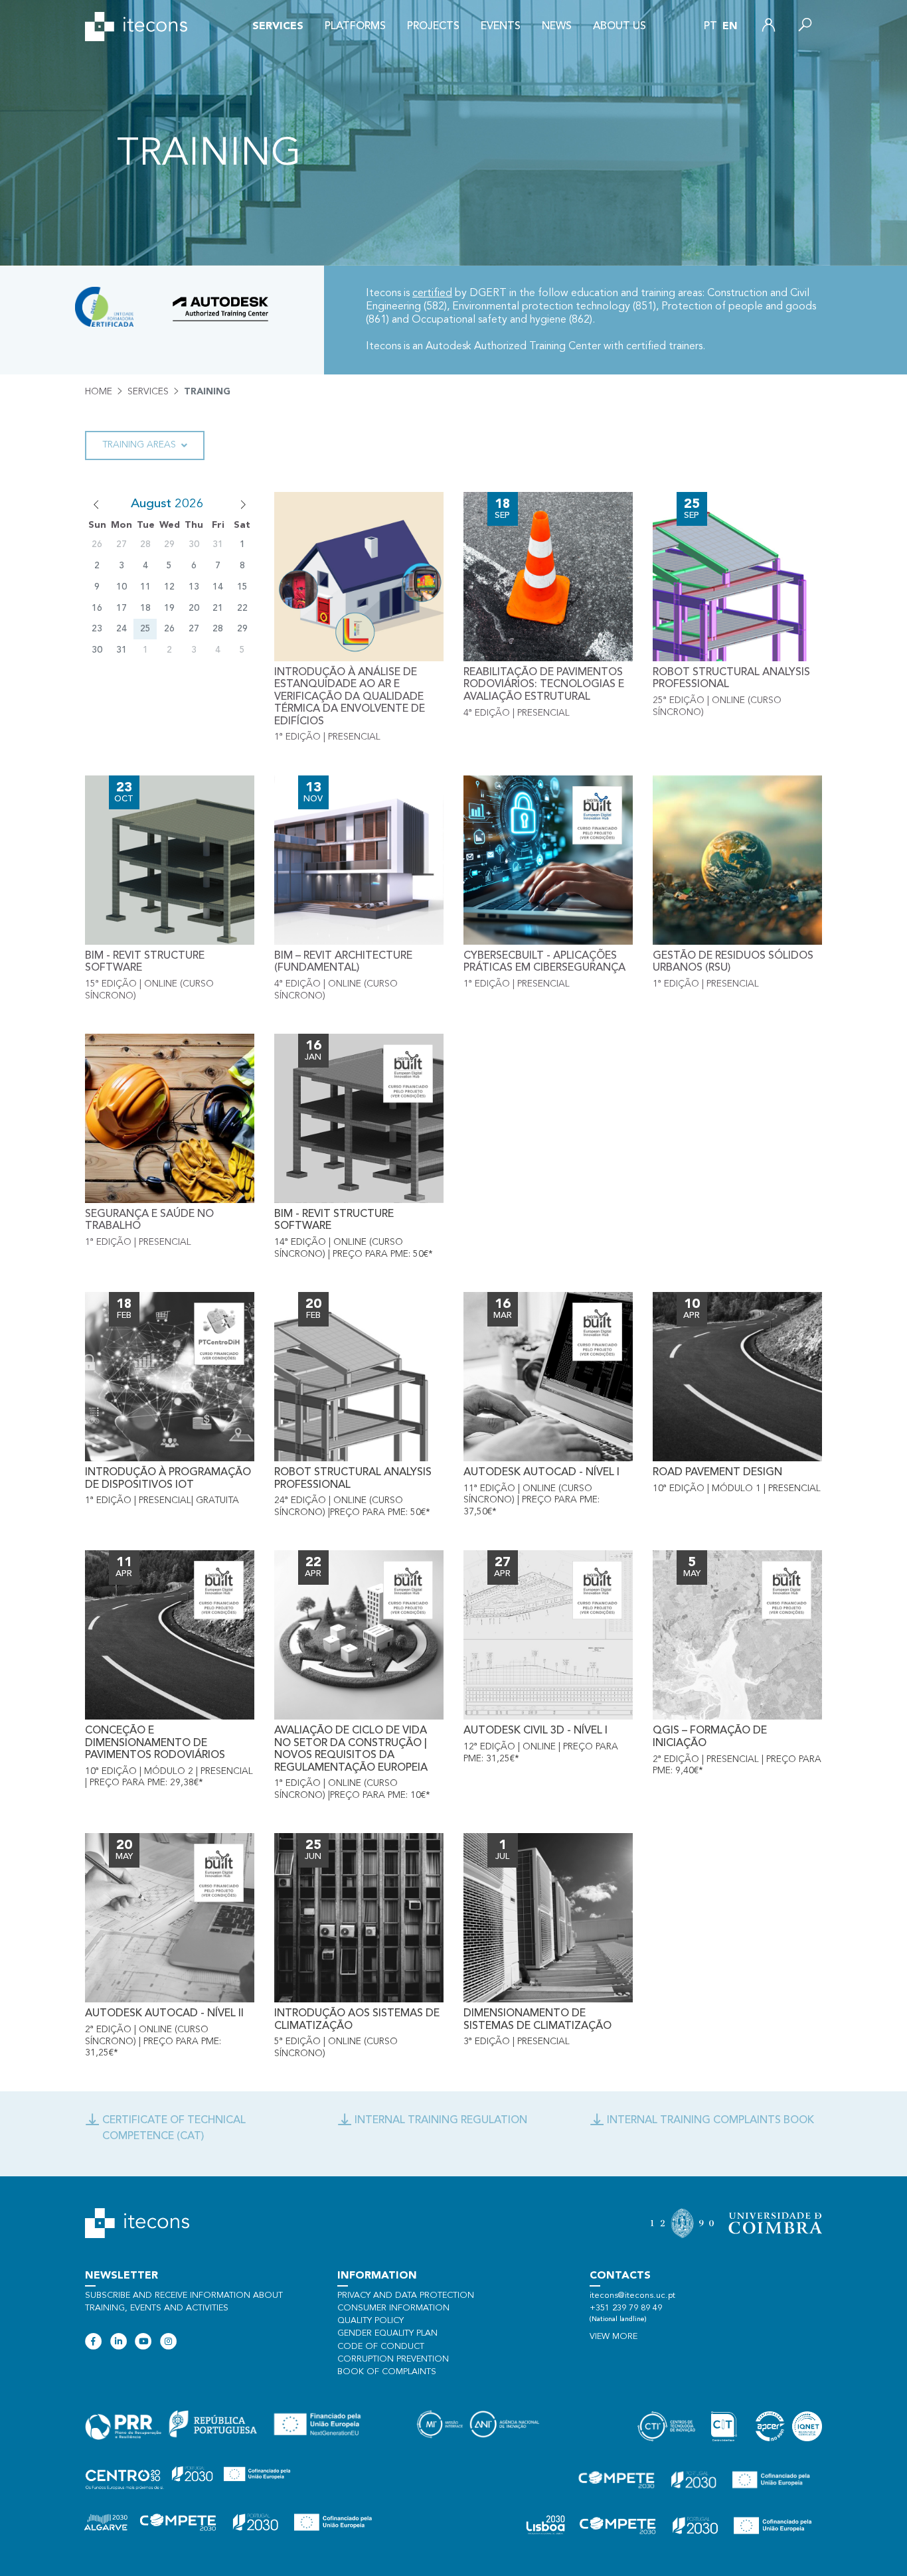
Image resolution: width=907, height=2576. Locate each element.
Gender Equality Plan (387, 2333)
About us (619, 27)
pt (710, 27)
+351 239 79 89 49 (626, 2308)
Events (501, 27)
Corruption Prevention (393, 2359)
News (557, 27)
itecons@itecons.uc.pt (632, 2295)
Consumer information (393, 2308)
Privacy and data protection (406, 2295)
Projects (433, 27)
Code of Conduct (381, 2347)
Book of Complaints (387, 2372)
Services (278, 27)
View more (614, 2337)
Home (99, 392)
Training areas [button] (139, 445)
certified (432, 293)
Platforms (355, 27)
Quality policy (371, 2321)
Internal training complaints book (710, 2121)
